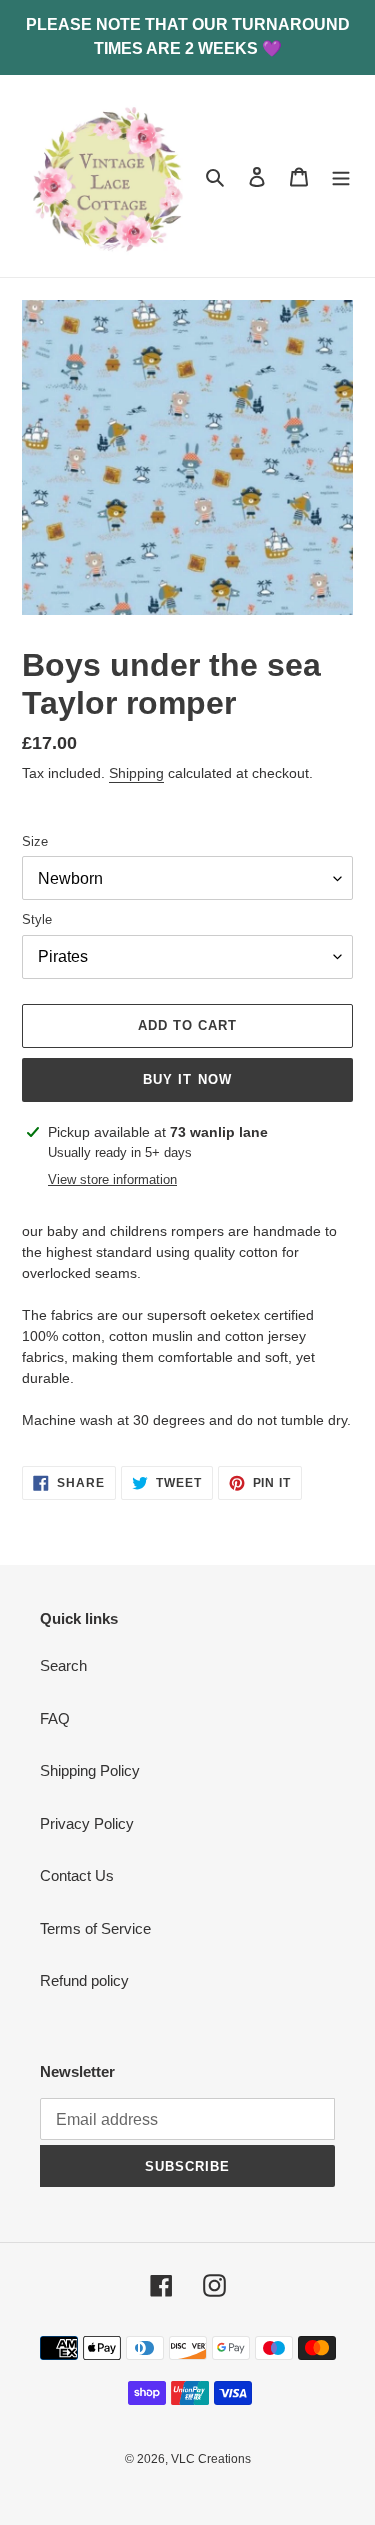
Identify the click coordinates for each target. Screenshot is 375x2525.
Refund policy (84, 1980)
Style (37, 919)
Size (35, 841)
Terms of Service (95, 1928)
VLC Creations (211, 2459)
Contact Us (77, 1875)
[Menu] (341, 176)
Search (63, 1665)
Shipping (136, 773)
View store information (112, 1179)
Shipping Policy (90, 1770)
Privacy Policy (87, 1823)
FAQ (55, 1718)
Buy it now (187, 1079)
